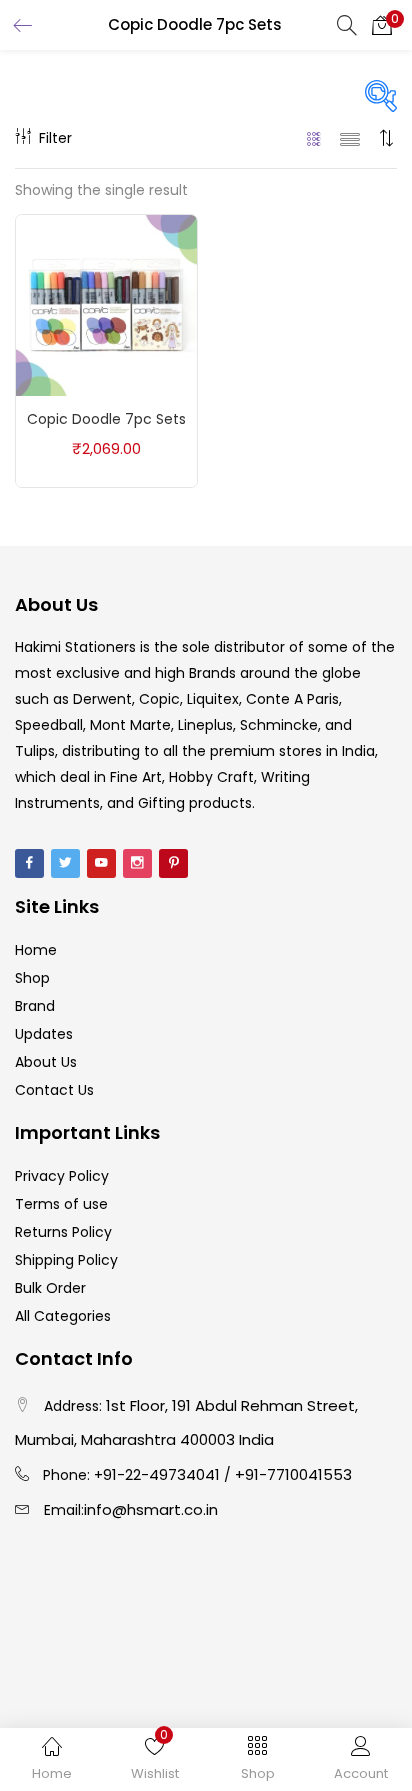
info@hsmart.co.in (151, 1509)
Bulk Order (50, 1288)
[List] (350, 138)
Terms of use (61, 1204)
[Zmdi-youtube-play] (101, 863)
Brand (35, 1006)
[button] (382, 25)
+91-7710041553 (293, 1474)
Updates (44, 1034)
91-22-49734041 (161, 1474)
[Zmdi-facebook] (29, 863)
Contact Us (54, 1090)
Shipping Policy (66, 1260)
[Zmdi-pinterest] (173, 863)
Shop (32, 978)
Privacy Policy (62, 1176)
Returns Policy (63, 1232)
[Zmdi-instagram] (137, 863)
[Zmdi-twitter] (65, 863)
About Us (46, 1062)
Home (36, 950)
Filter (55, 138)
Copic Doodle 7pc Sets (106, 419)
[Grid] (314, 138)
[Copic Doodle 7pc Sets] (106, 304)
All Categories (63, 1316)
